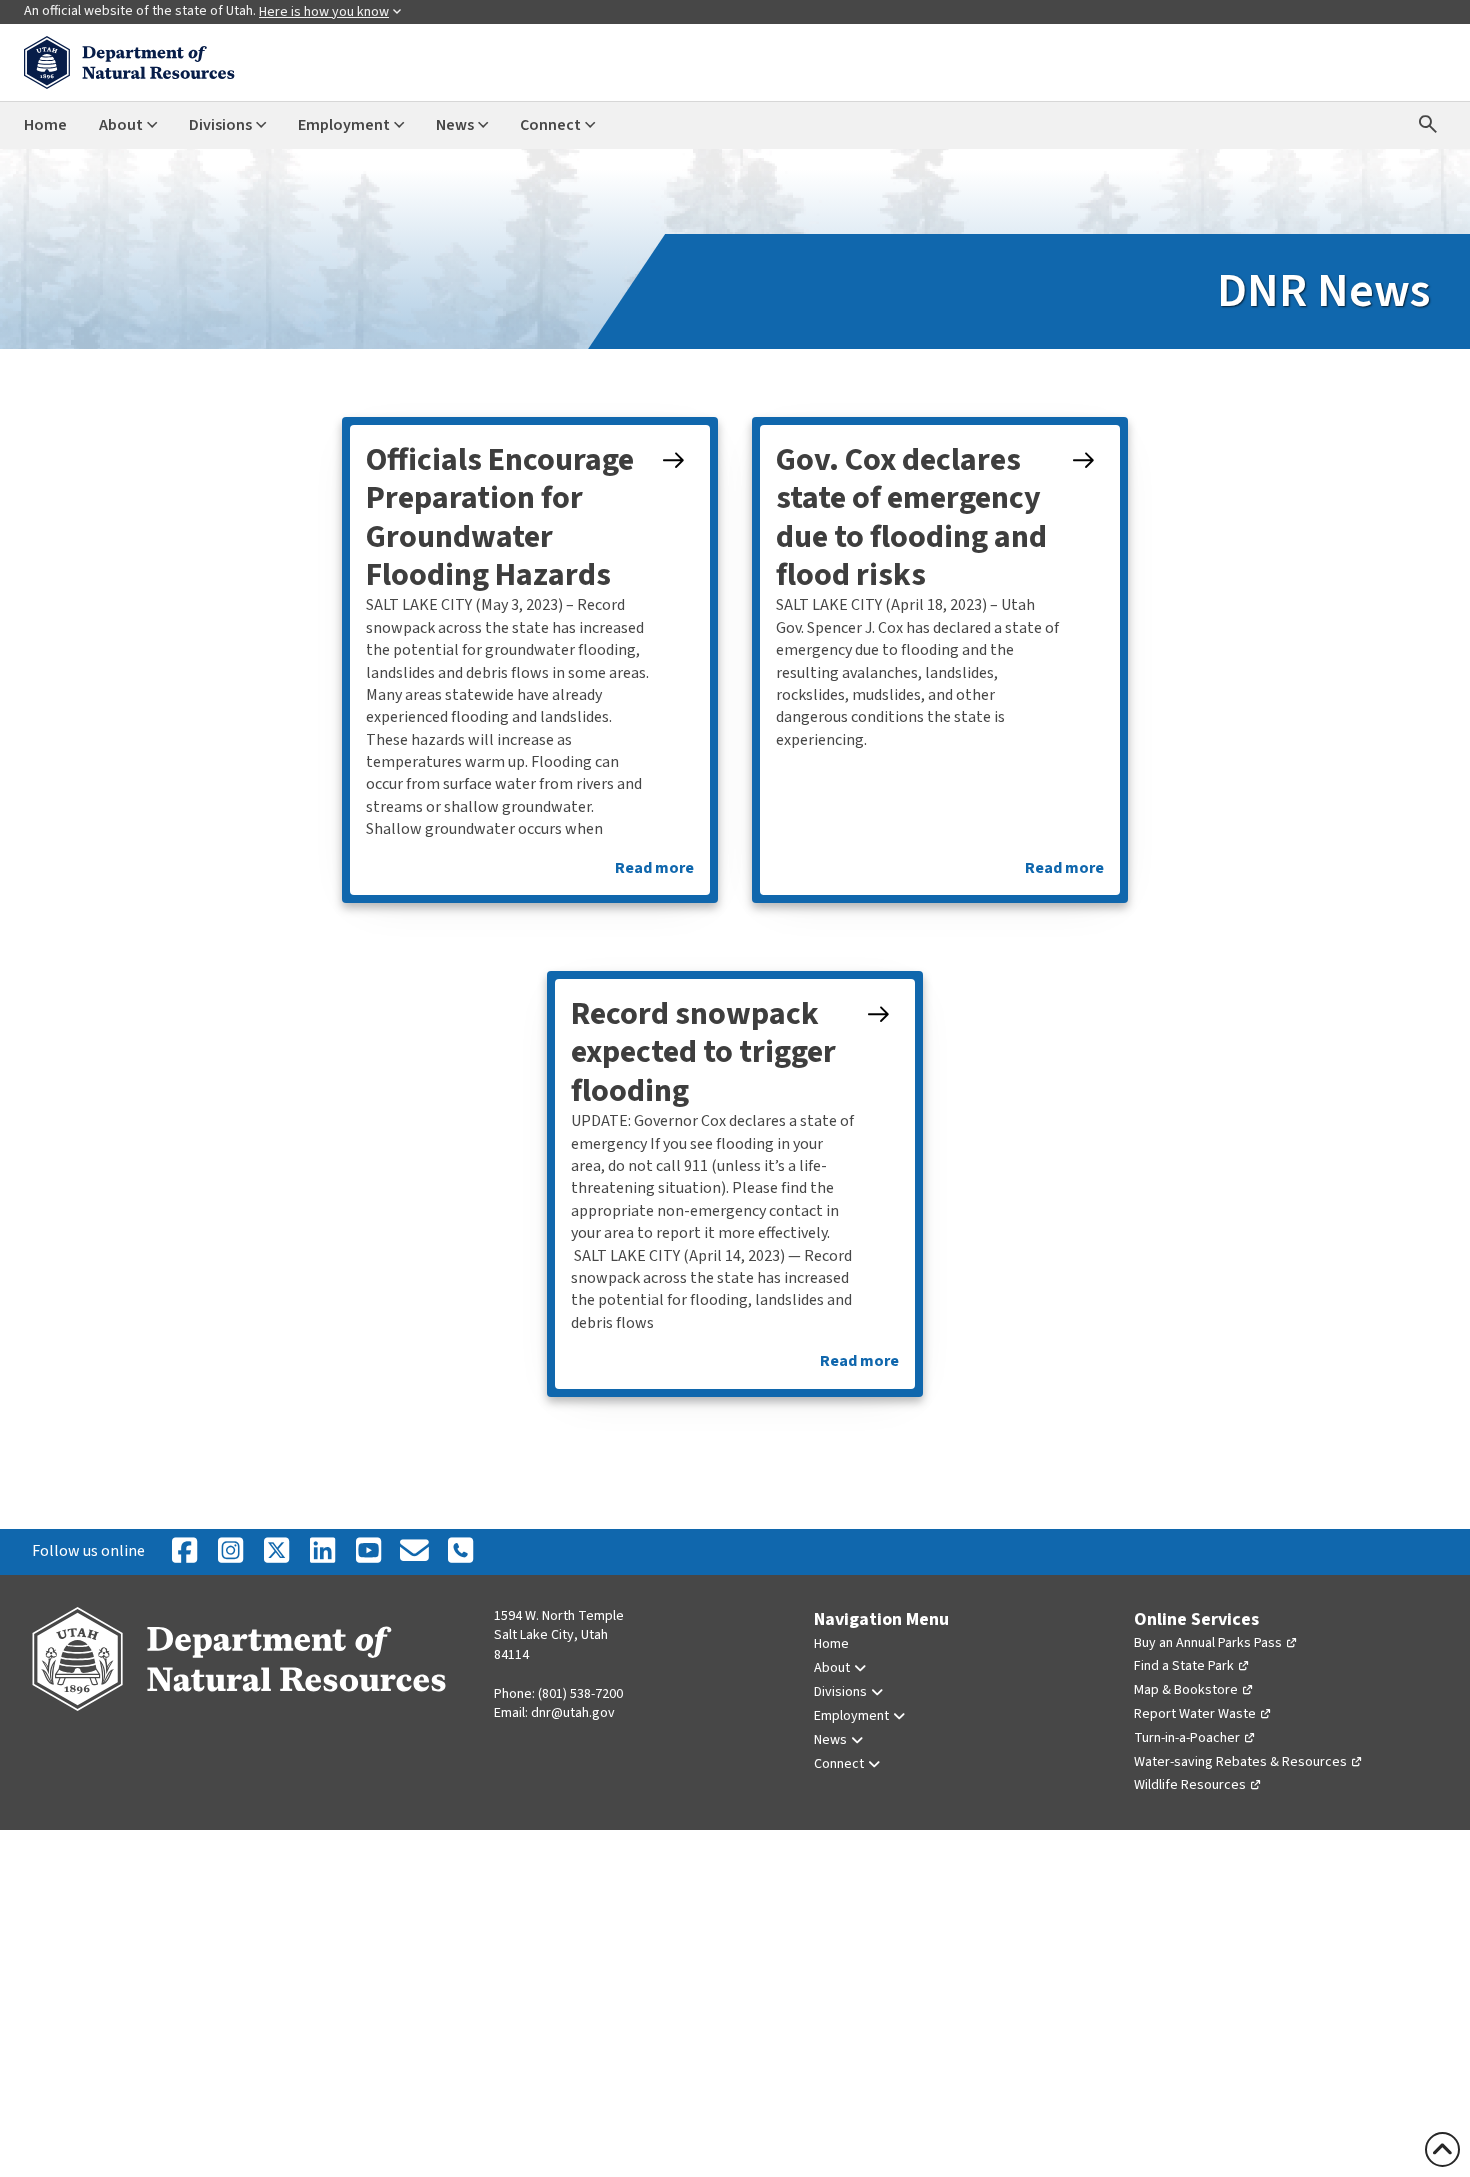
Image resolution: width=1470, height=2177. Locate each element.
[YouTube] (368, 1552)
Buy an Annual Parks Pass (1208, 1643)
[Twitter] (276, 1552)
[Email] (414, 1552)
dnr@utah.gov (573, 1713)
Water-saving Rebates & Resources (1240, 1762)
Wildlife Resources (1190, 1785)
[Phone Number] (460, 1552)
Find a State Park (1184, 1666)
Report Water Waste (1195, 1714)
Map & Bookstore (1186, 1690)
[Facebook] (184, 1552)
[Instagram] (230, 1552)
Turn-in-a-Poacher (1187, 1738)
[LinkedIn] (322, 1552)
